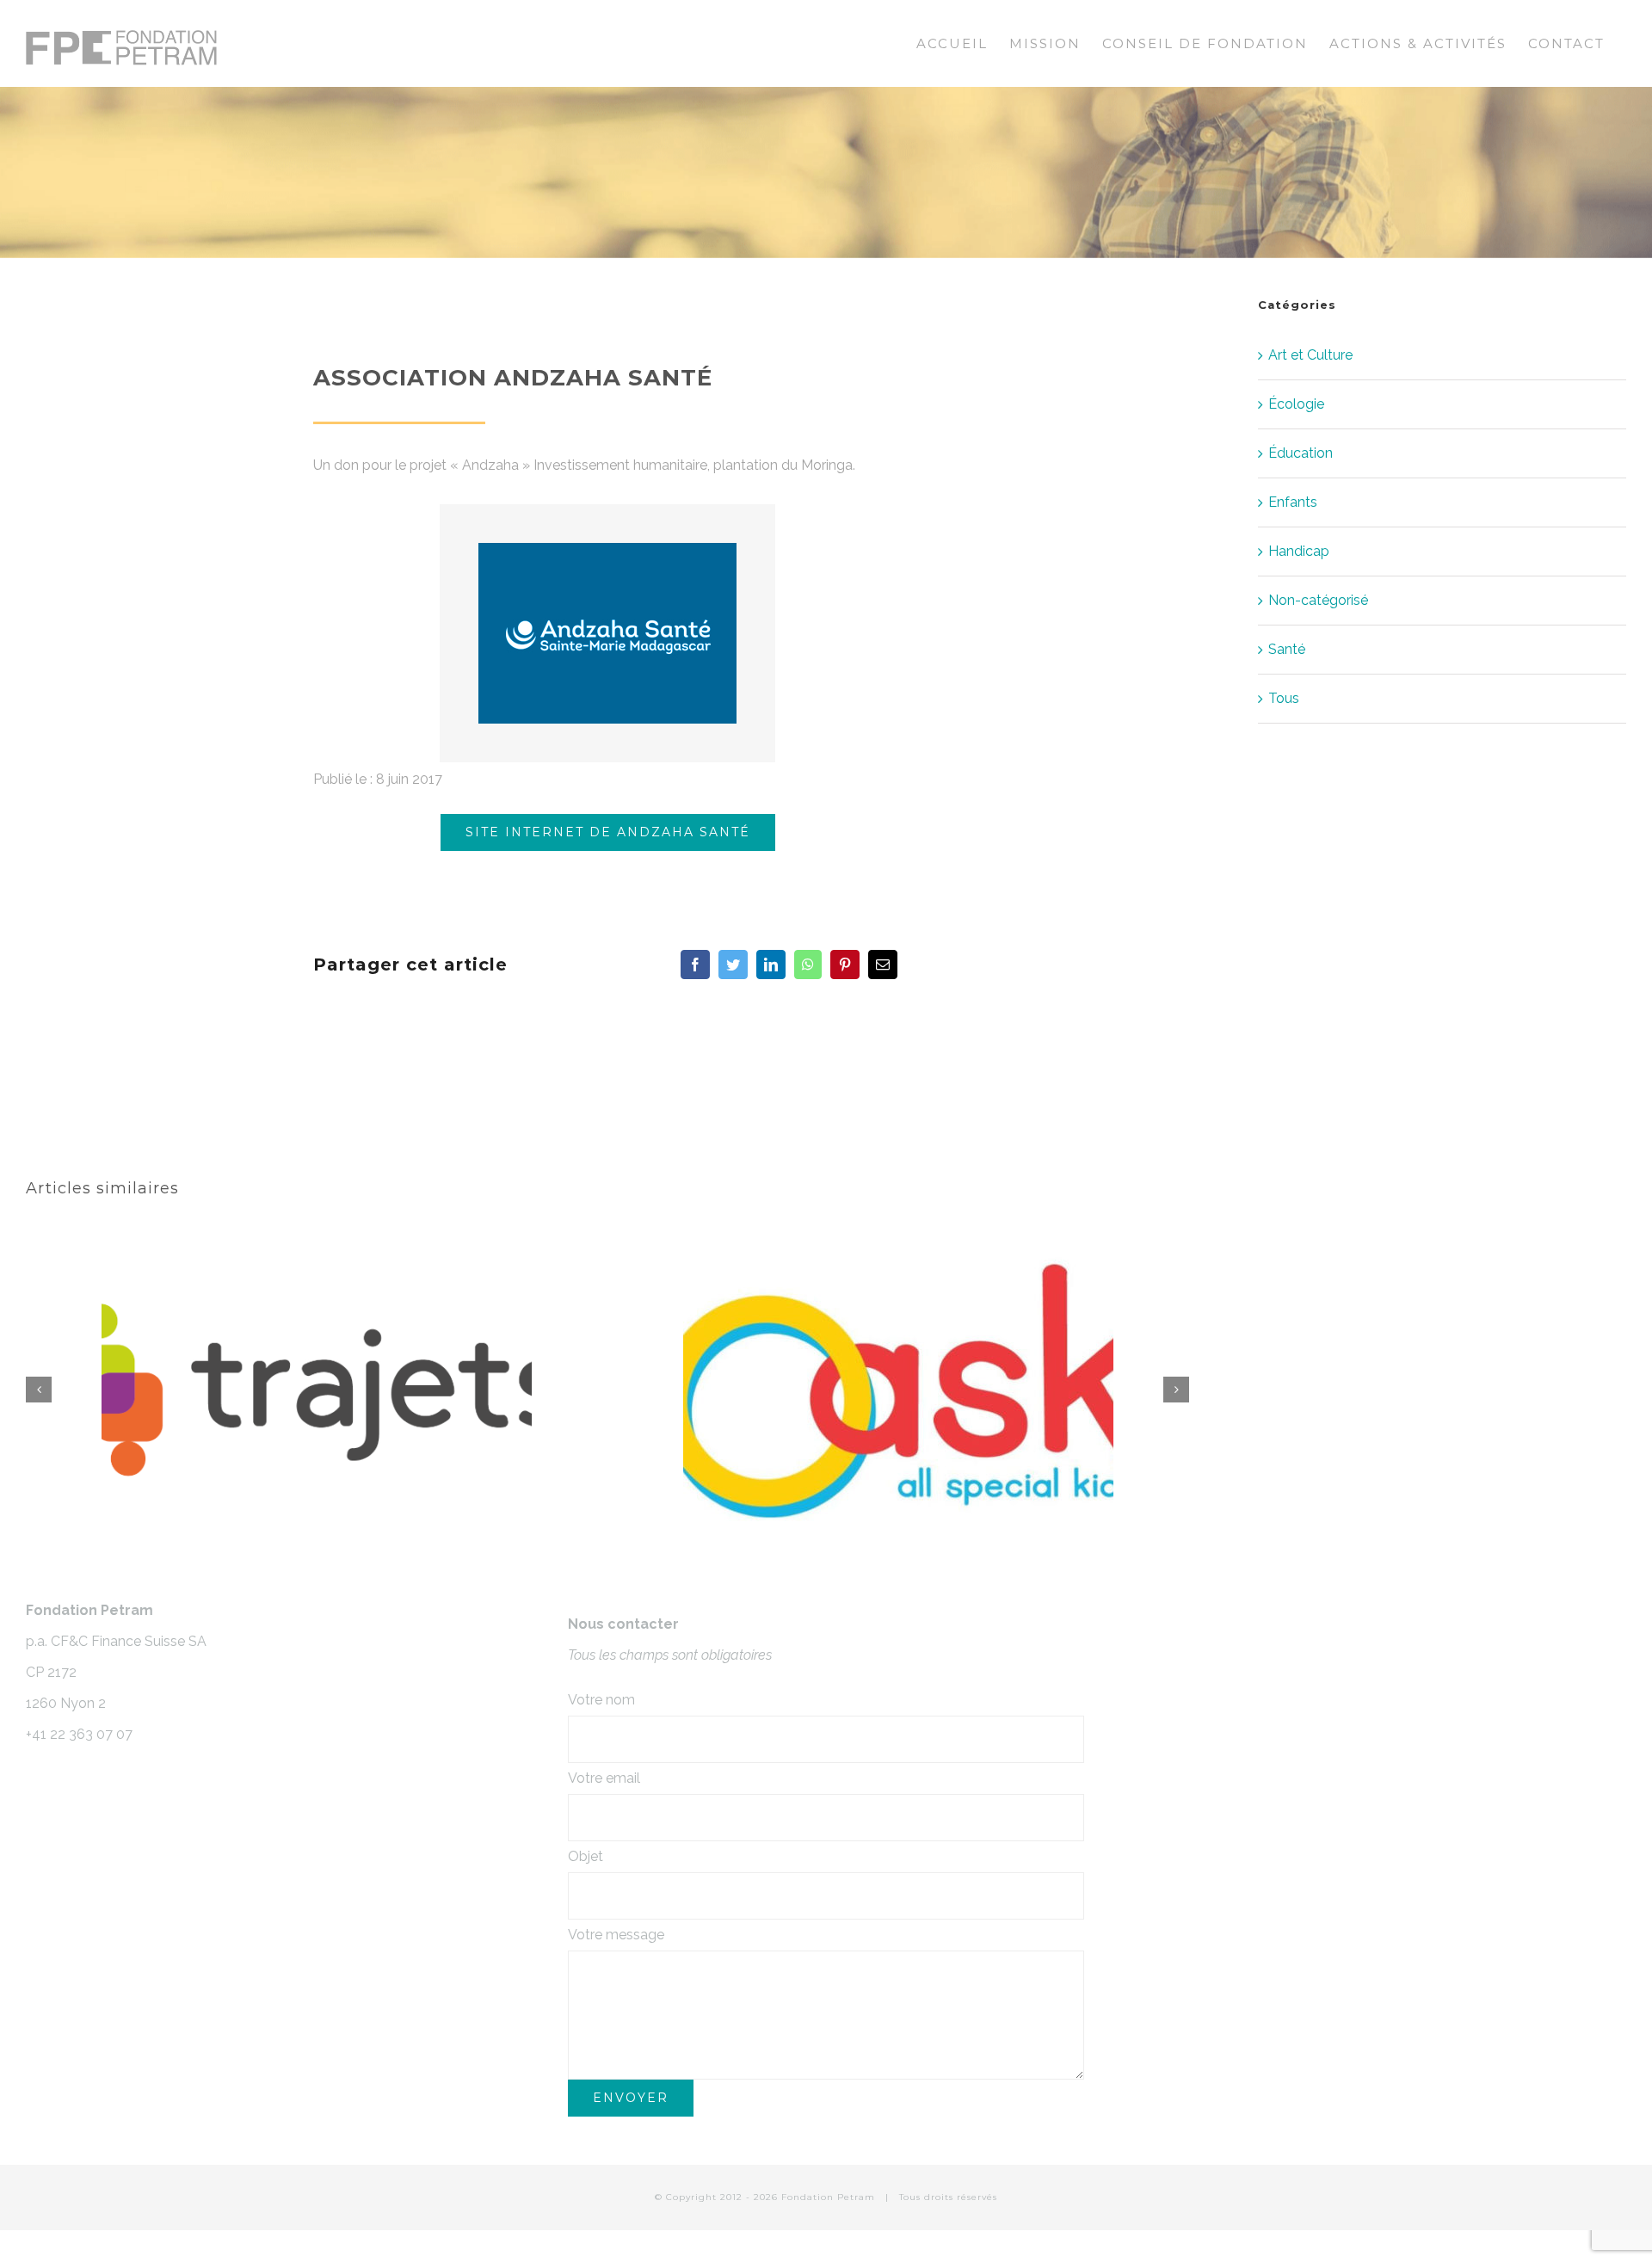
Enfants (1293, 502)
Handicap (1299, 551)
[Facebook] (695, 965)
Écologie (1296, 404)
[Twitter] (733, 965)
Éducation (1301, 453)
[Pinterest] (845, 965)
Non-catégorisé (1318, 600)
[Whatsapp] (808, 965)
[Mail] (883, 965)
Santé (1287, 649)
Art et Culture (1310, 355)
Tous (1284, 698)
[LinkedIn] (771, 965)
